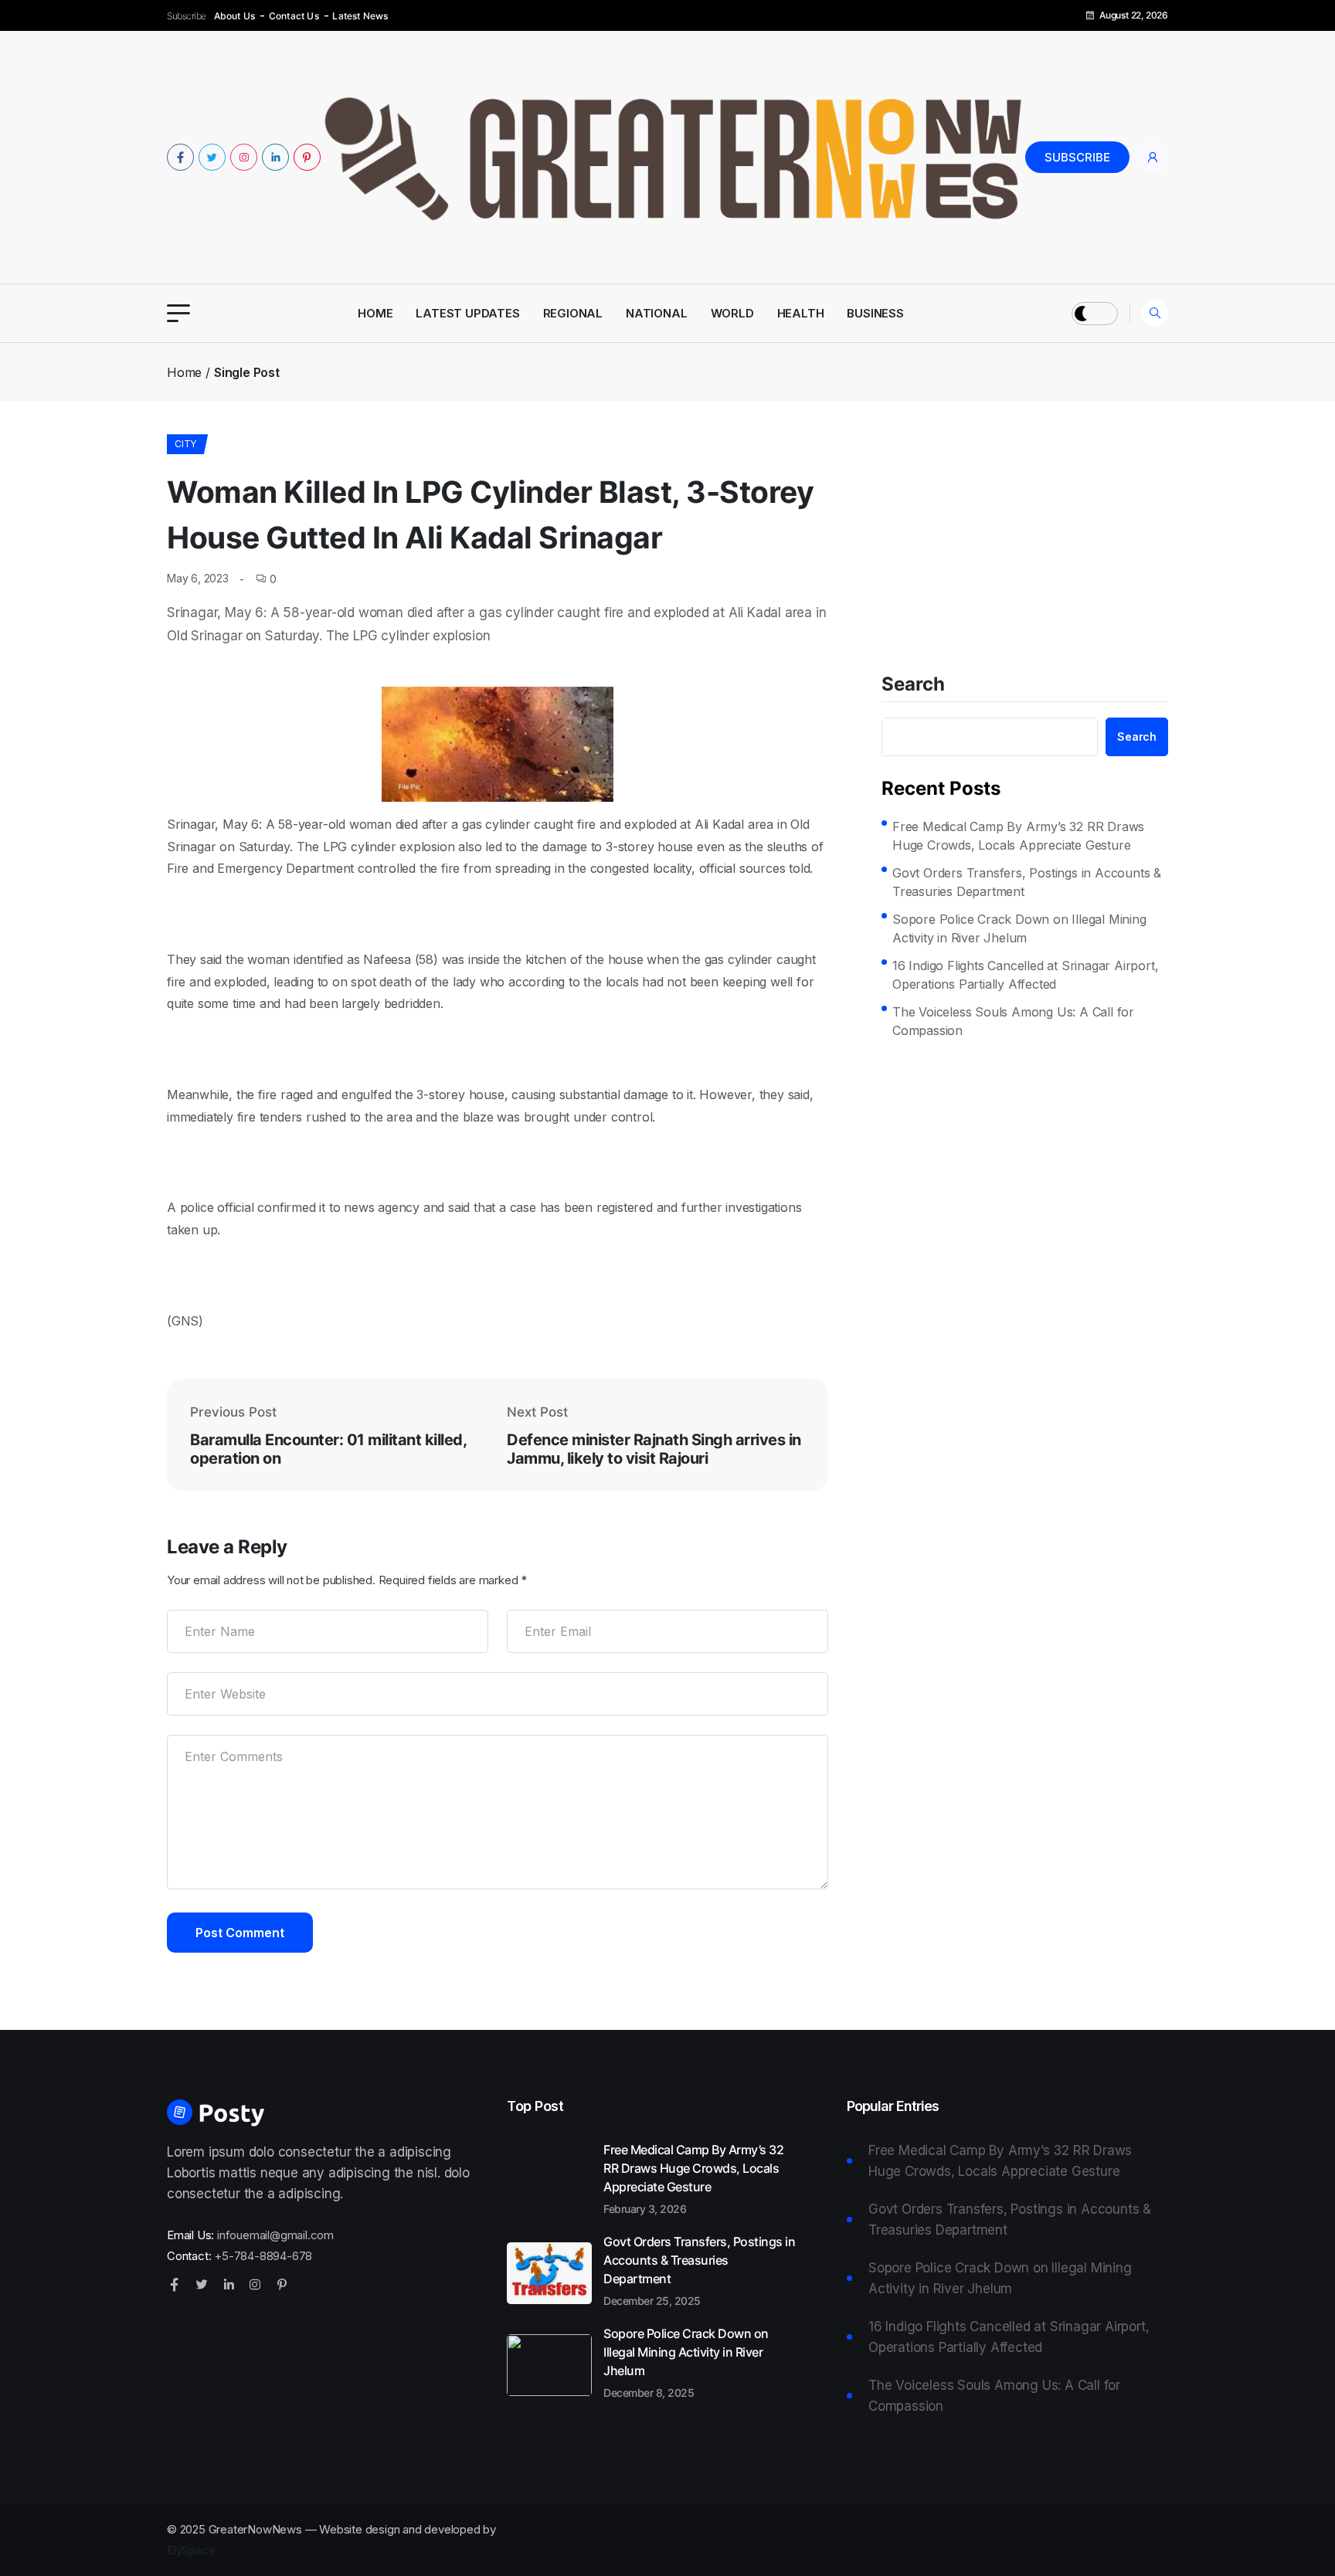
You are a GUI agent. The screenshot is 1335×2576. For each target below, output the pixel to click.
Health (801, 313)
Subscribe (1077, 157)
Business (875, 313)
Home (375, 313)
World (732, 313)
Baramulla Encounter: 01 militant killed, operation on (328, 1449)
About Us (235, 16)
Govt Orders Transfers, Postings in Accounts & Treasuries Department (1027, 882)
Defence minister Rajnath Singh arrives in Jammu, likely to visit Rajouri (654, 1449)
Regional (573, 313)
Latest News (360, 16)
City (185, 444)
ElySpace (191, 2550)
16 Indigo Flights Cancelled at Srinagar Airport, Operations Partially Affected (1025, 975)
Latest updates (467, 313)
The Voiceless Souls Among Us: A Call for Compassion (1013, 1021)
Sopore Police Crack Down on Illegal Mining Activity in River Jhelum (1019, 928)
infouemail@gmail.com (275, 2235)
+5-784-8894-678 (263, 2256)
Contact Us (294, 16)
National (656, 313)
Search (913, 685)
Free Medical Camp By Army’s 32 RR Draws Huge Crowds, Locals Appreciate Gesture (1018, 836)
